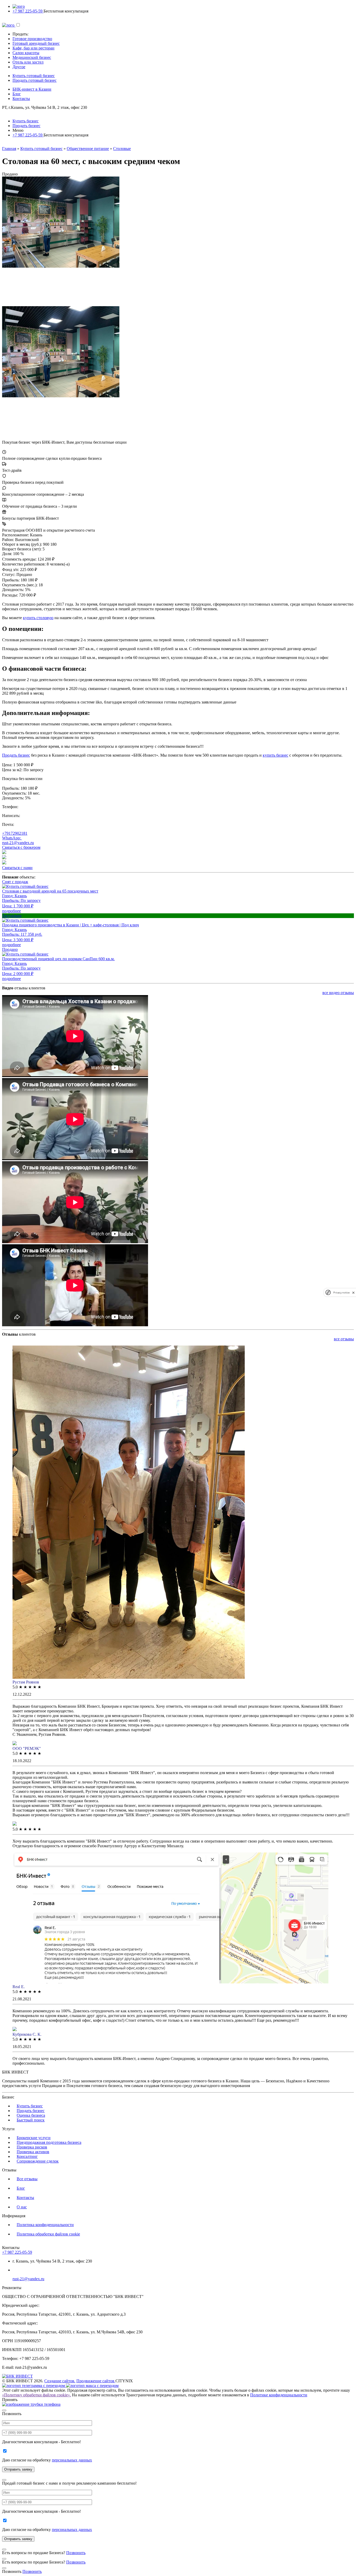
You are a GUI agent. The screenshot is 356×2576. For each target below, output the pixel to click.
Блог (17, 94)
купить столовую (38, 618)
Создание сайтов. (60, 2381)
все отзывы (344, 1339)
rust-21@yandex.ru (18, 843)
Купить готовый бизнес (34, 76)
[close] (353, 1293)
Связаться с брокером (21, 847)
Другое (19, 67)
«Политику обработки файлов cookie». (36, 2395)
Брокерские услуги (34, 2138)
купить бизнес (275, 755)
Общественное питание (88, 149)
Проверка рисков (32, 2147)
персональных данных (72, 2460)
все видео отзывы (338, 993)
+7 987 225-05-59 (28, 11)
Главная (9, 149)
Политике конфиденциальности (279, 2395)
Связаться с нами (17, 868)
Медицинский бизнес (32, 57)
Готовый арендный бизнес (36, 43)
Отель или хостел (28, 62)
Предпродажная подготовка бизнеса (49, 2142)
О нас (22, 2207)
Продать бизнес (26, 126)
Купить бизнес (26, 121)
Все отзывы (27, 2179)
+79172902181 (15, 833)
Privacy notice (341, 1293)
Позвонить (76, 2553)
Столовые (122, 149)
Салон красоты (26, 53)
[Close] (4, 2410)
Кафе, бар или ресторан (33, 48)
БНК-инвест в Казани (32, 89)
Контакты (21, 99)
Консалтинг (27, 2156)
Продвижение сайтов (96, 2381)
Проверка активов (33, 2152)
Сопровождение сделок (38, 2161)
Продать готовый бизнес (35, 80)
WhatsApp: (12, 838)
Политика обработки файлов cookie (48, 2234)
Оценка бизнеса (31, 2115)
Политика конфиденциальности (45, 2225)
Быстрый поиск (31, 2120)
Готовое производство (32, 39)
